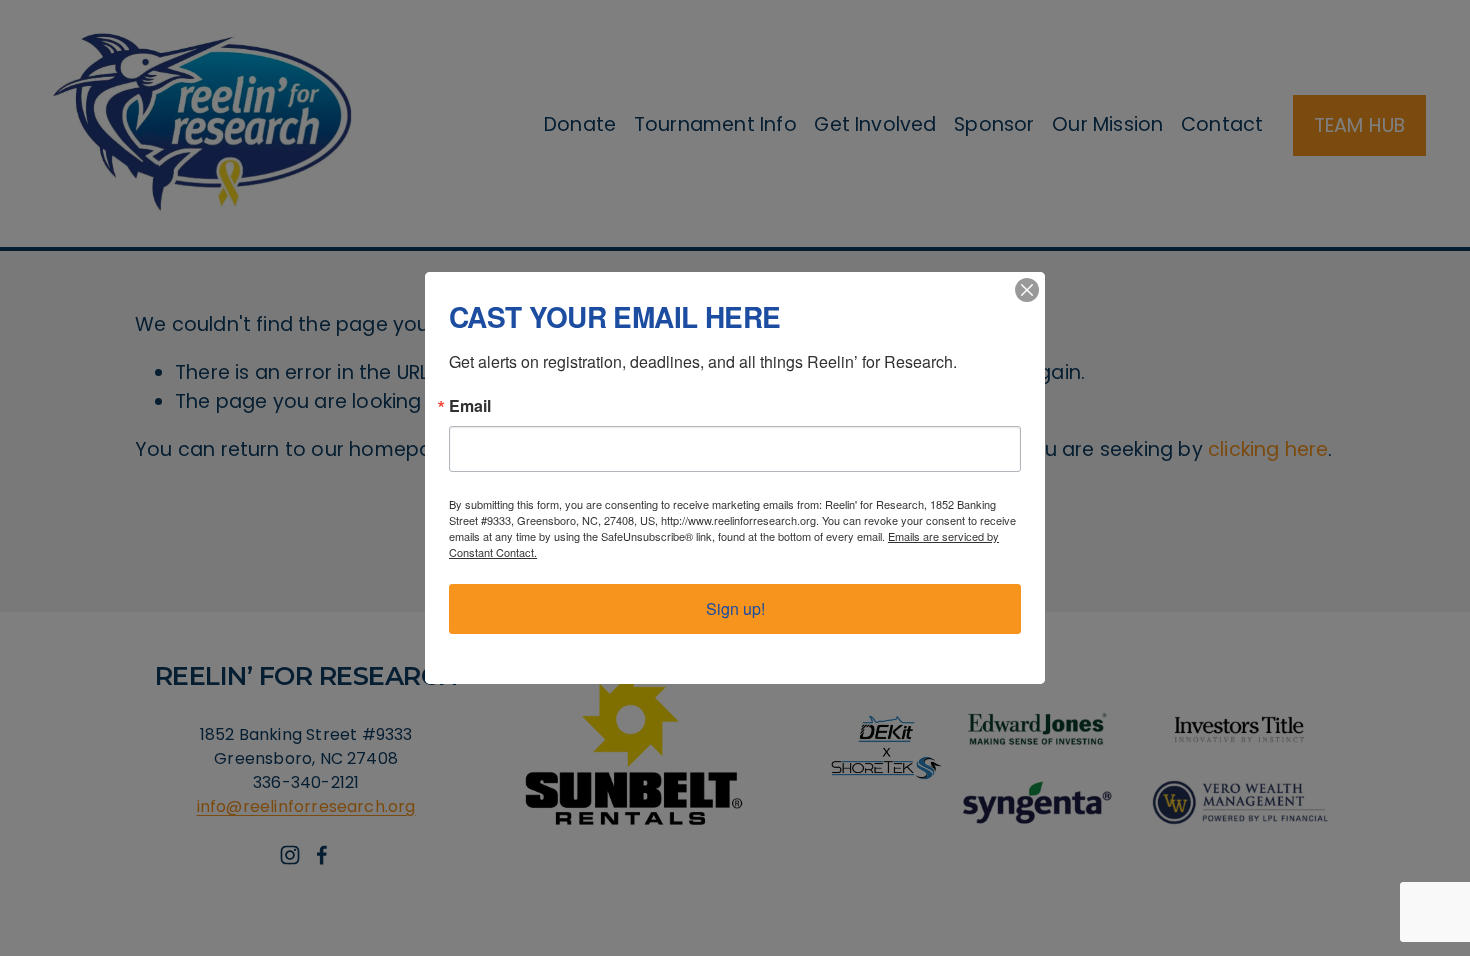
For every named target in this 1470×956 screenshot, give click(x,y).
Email (470, 406)
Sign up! (735, 608)
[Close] (1027, 290)
